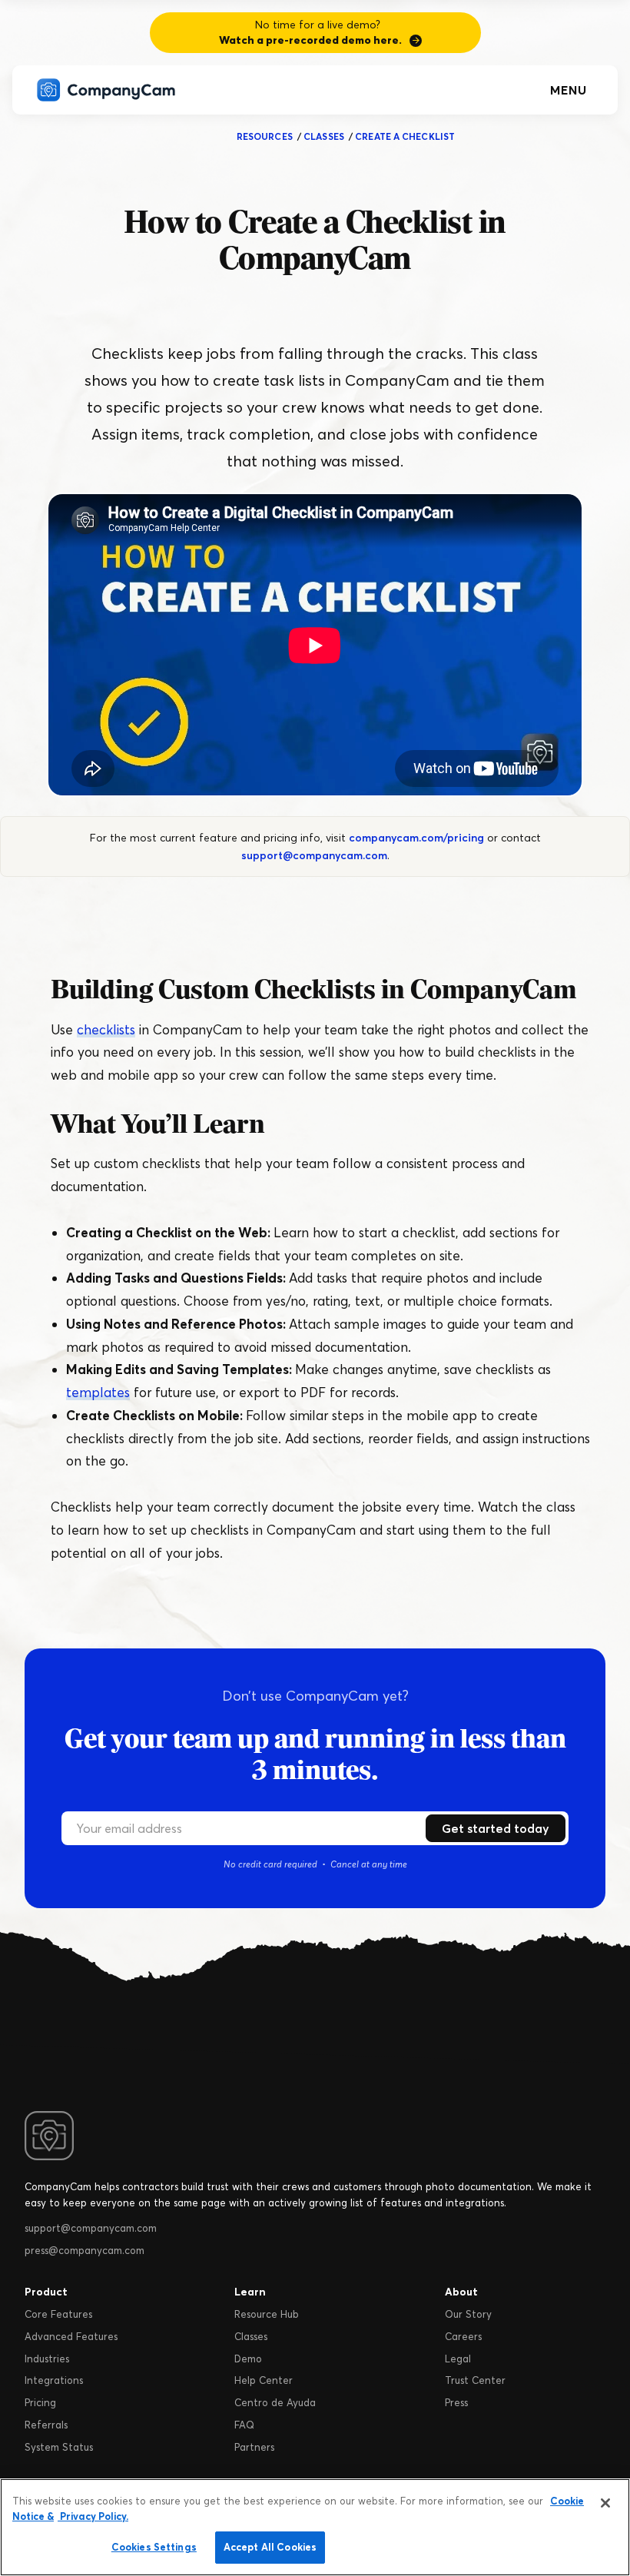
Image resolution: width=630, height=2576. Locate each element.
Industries (47, 2359)
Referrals (46, 2425)
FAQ (244, 2425)
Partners (254, 2447)
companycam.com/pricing (416, 838)
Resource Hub (267, 2314)
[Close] (605, 2503)
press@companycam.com (85, 2250)
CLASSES (324, 136)
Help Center (264, 2380)
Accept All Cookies (270, 2547)
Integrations (54, 2380)
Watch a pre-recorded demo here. (310, 40)
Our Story (468, 2314)
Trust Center (475, 2380)
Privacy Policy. (93, 2516)
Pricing (40, 2402)
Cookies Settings (154, 2547)
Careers (463, 2336)
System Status (59, 2447)
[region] (315, 2527)
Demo (248, 2359)
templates (98, 1392)
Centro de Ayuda (275, 2402)
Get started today (496, 1828)
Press (456, 2402)
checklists (106, 1029)
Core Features (58, 2314)
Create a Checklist (405, 136)
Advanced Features (71, 2336)
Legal (458, 2359)
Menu (569, 90)
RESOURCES (265, 136)
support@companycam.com (314, 855)
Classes (251, 2336)
